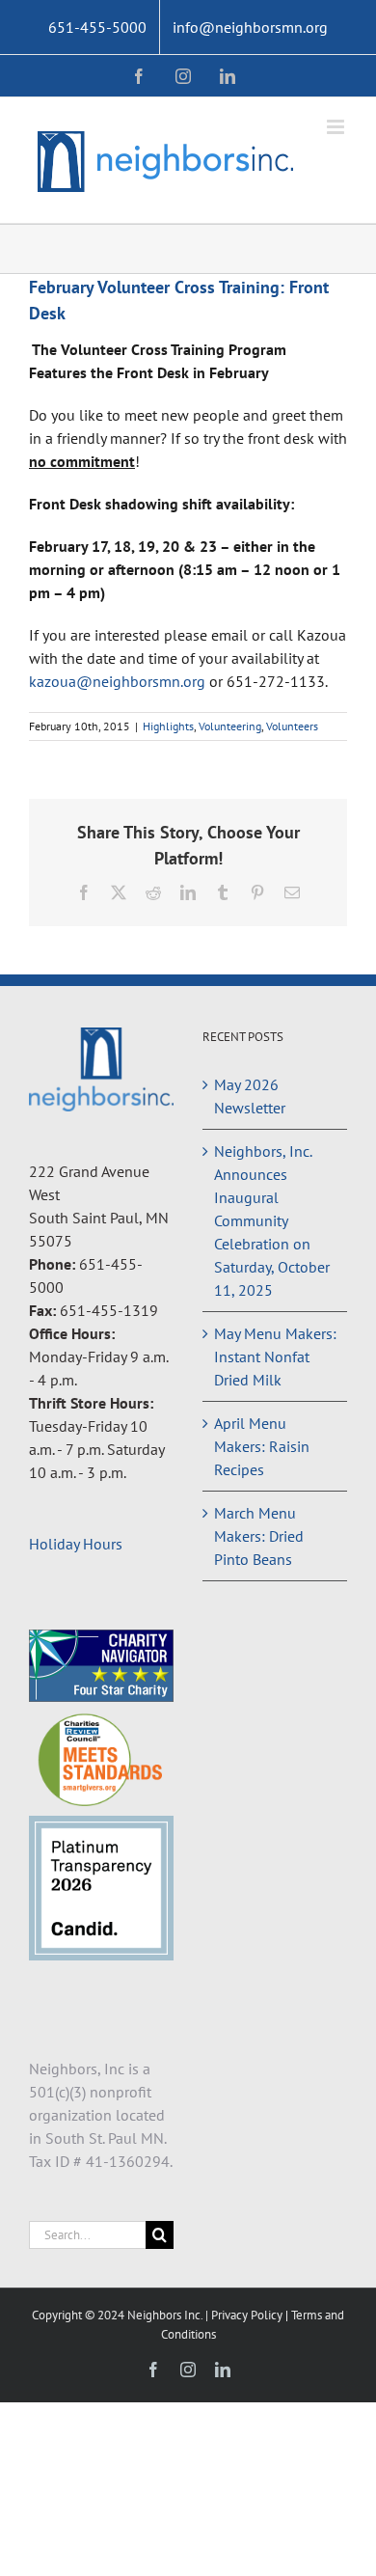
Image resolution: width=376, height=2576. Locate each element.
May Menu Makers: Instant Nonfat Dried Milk (275, 1357)
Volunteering (230, 726)
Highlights (168, 726)
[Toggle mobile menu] (337, 127)
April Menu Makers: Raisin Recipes (262, 1446)
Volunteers (292, 726)
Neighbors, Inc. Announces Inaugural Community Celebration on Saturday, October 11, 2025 (272, 1220)
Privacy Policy (248, 2315)
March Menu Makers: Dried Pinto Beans (259, 1536)
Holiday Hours (76, 1544)
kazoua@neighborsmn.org (117, 681)
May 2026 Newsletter (250, 1096)
